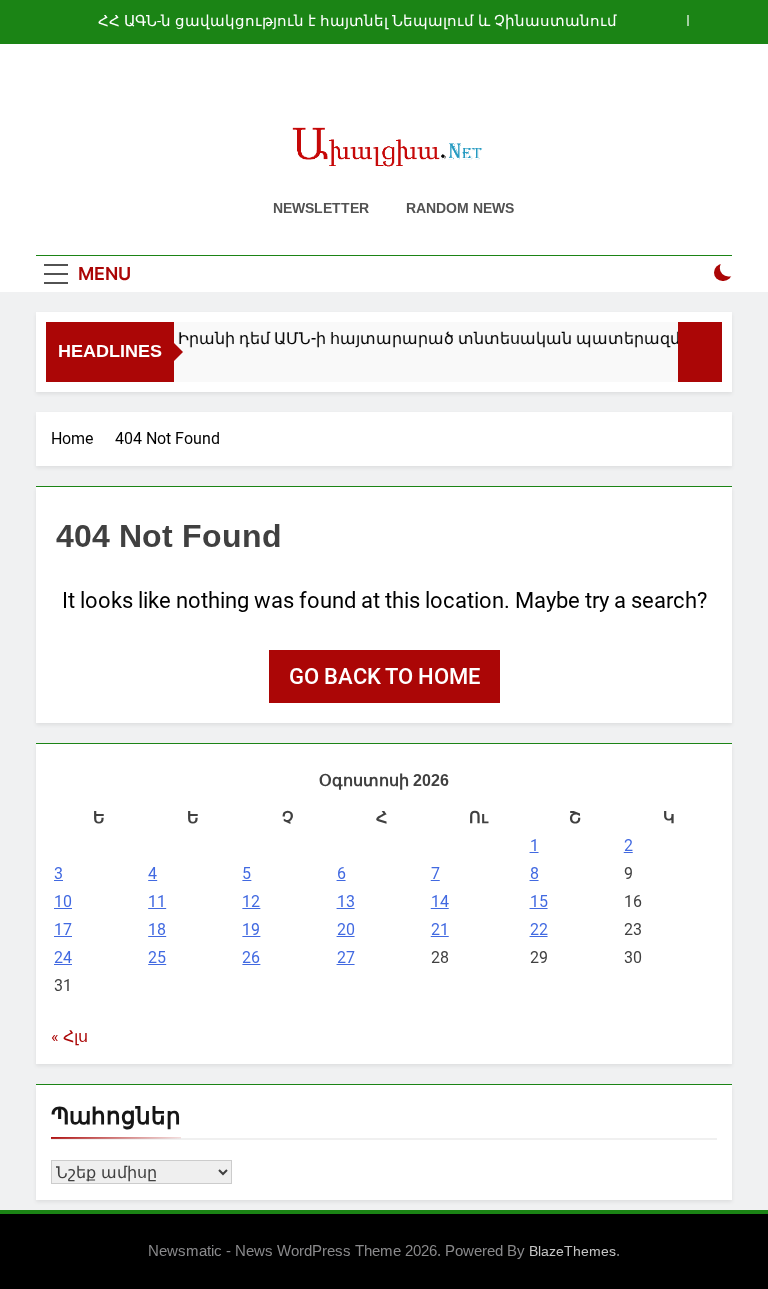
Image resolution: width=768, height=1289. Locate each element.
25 (157, 957)
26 (251, 957)
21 (440, 929)
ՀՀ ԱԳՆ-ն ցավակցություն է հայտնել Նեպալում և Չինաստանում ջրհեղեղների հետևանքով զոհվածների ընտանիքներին (357, 22)
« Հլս (69, 1036)
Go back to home (384, 676)
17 (63, 929)
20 (346, 929)
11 (157, 901)
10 (63, 901)
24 (63, 957)
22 (539, 929)
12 (251, 901)
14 (440, 901)
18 (157, 929)
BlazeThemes (572, 1251)
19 (251, 929)
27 (346, 957)
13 (346, 901)
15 (539, 901)
